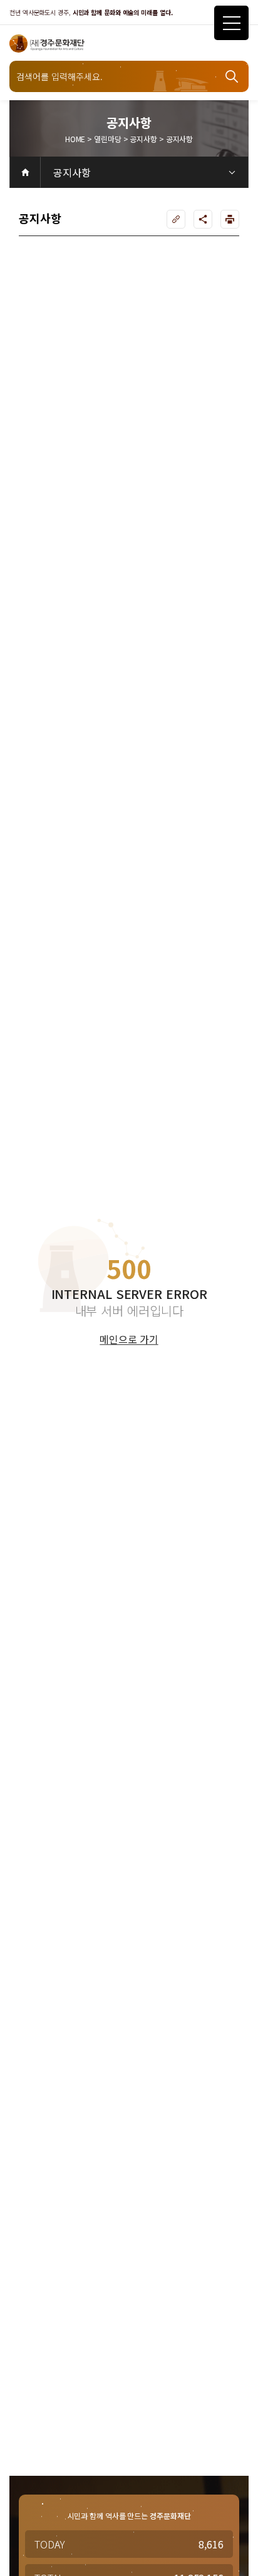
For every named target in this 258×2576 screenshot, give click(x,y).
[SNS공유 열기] (203, 219)
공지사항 (72, 172)
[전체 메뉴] (231, 23)
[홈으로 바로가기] (25, 172)
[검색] (233, 76)
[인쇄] (230, 219)
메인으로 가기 (129, 1340)
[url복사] (176, 219)
